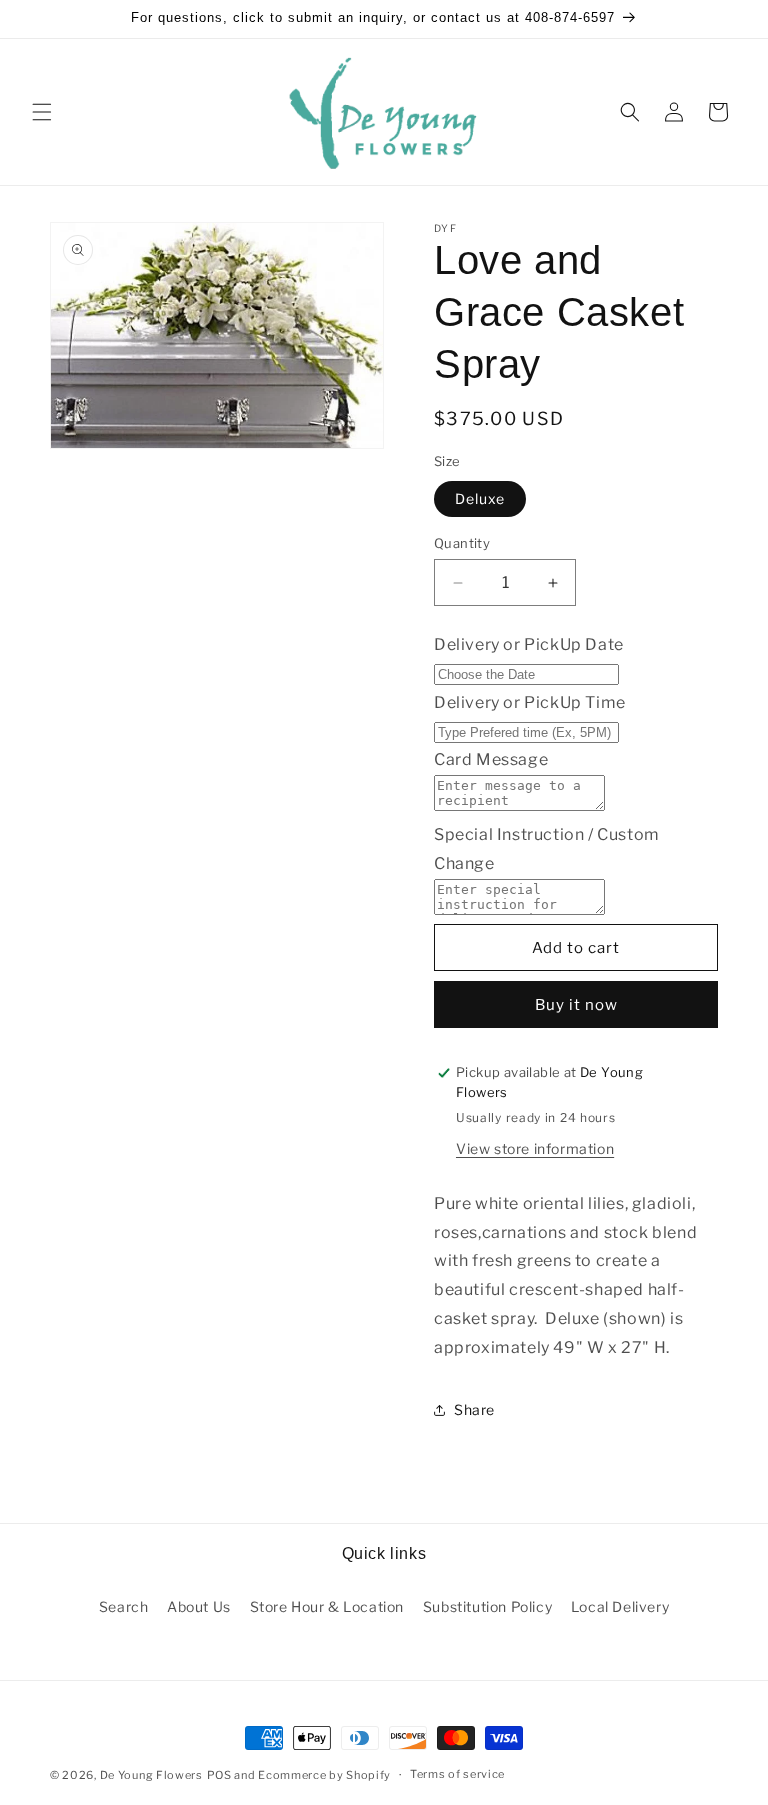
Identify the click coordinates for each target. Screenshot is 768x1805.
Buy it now (576, 1005)
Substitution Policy (487, 1606)
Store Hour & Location (327, 1606)
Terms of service (457, 1774)
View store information (535, 1148)
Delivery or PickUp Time (530, 702)
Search (124, 1606)
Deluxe (480, 498)
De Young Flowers (151, 1775)
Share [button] (474, 1409)
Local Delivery (620, 1606)
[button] (42, 112)
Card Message (491, 759)
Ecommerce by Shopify (324, 1775)
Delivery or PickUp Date (529, 644)
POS (219, 1775)
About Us (199, 1606)
